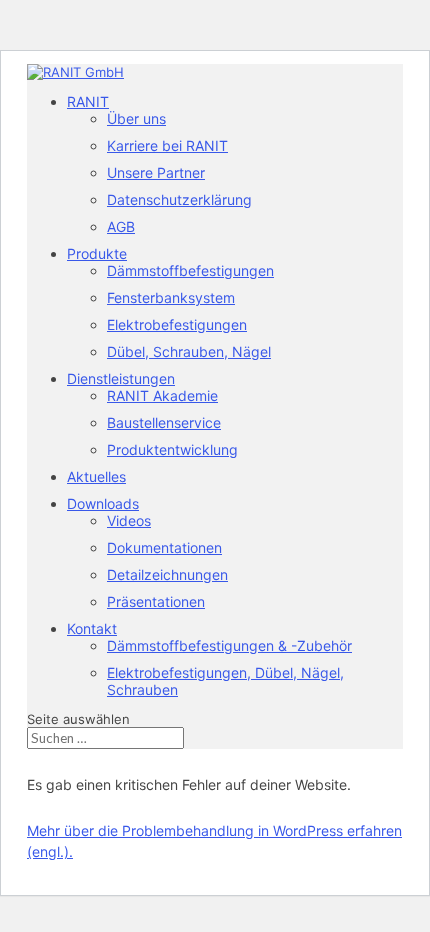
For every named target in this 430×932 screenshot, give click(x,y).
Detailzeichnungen (167, 574)
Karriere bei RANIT (167, 145)
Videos (129, 520)
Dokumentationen (164, 547)
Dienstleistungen (121, 378)
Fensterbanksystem (171, 297)
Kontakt (92, 628)
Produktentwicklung (172, 449)
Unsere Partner (156, 172)
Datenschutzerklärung (179, 199)
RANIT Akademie (162, 395)
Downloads (103, 503)
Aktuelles (96, 476)
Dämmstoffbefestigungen (190, 270)
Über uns (136, 118)
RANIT (88, 101)
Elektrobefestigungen (177, 324)
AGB (121, 226)
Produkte (97, 253)
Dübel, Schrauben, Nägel (189, 351)
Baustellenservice (164, 422)
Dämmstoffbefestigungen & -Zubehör (229, 645)
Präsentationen (156, 601)
